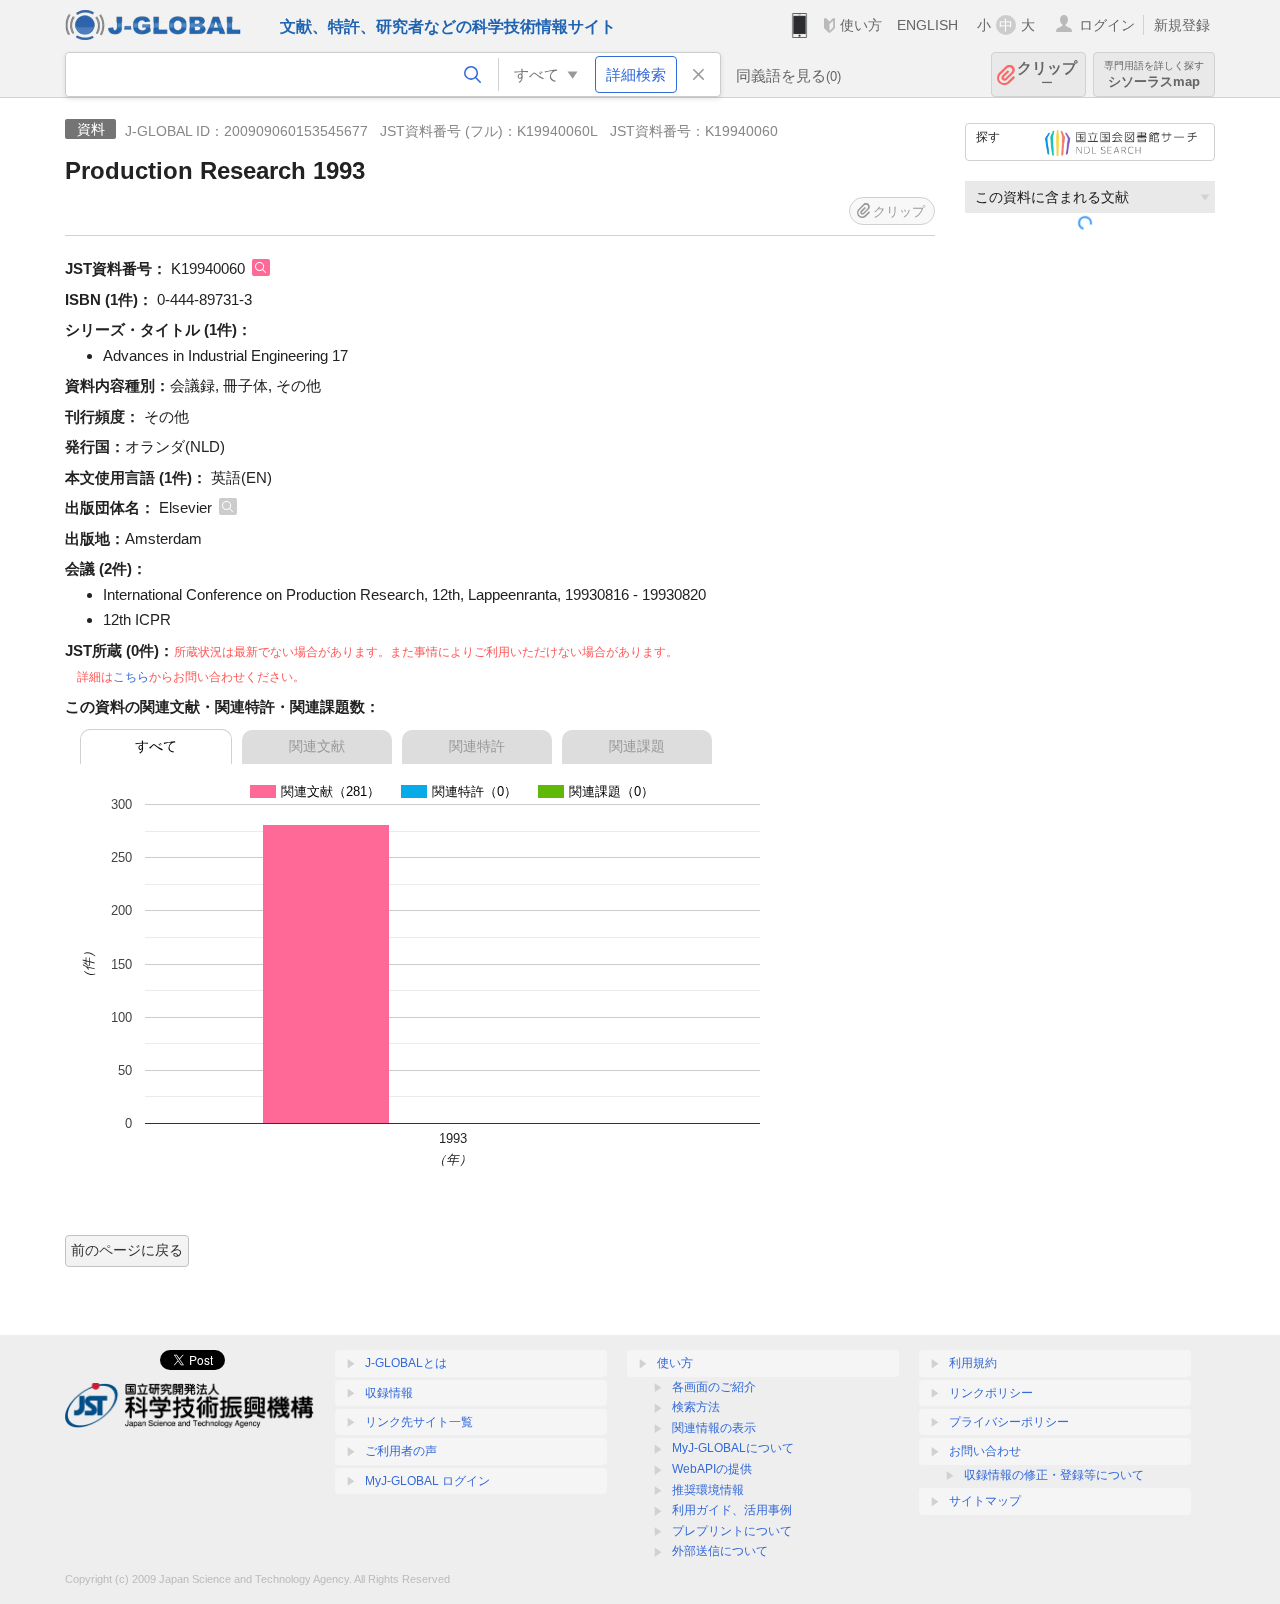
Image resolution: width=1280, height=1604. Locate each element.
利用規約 (973, 1363)
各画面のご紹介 (714, 1387)
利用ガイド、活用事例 (732, 1510)
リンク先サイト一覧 (419, 1422)
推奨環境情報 (708, 1490)
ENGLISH (927, 25)
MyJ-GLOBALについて (733, 1448)
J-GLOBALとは (406, 1363)
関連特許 (477, 746)
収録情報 (389, 1393)
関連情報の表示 (714, 1428)
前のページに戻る (127, 1250)
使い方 (861, 25)
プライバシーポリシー (1009, 1422)
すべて (156, 746)
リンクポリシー (991, 1393)
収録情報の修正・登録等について (1054, 1475)
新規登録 (1182, 25)
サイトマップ (985, 1501)
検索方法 (696, 1407)
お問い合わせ (985, 1451)
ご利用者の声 (401, 1451)
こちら (131, 677)
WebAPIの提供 (712, 1469)
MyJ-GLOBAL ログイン (427, 1481)
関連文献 (317, 746)
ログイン (1107, 25)
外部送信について (720, 1551)
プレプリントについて (732, 1531)
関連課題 (637, 746)
